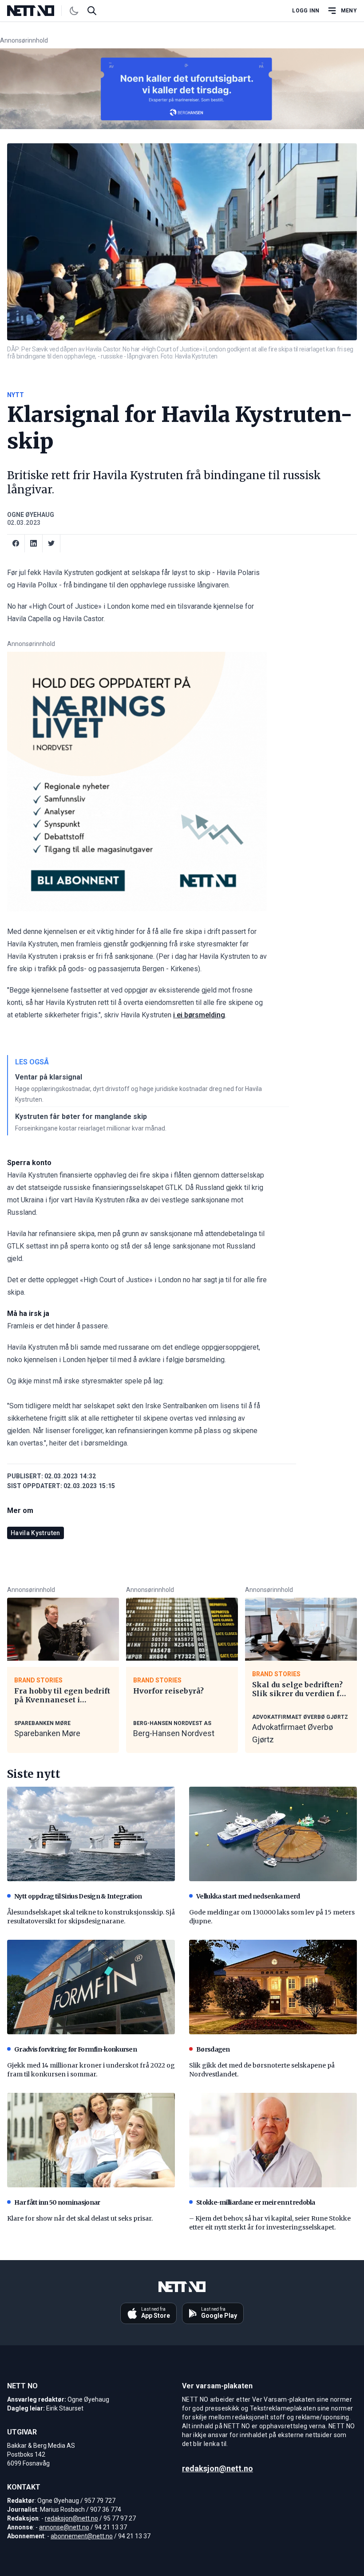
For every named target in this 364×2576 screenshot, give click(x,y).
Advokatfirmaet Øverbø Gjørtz (293, 1733)
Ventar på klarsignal (49, 1077)
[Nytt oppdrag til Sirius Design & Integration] (91, 1834)
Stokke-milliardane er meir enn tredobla (256, 2202)
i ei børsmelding (199, 1015)
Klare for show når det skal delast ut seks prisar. (80, 2218)
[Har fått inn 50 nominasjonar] (91, 2140)
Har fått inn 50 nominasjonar (57, 2202)
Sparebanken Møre (47, 1733)
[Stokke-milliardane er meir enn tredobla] (273, 2140)
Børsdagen (213, 2049)
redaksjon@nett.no (71, 2518)
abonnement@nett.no (82, 2536)
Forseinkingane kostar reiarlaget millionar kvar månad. (91, 1128)
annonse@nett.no (64, 2527)
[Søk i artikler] (92, 11)
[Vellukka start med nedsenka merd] (273, 1834)
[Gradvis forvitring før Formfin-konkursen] (91, 1987)
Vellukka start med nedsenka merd (248, 1896)
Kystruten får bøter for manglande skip (81, 1117)
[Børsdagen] (273, 1987)
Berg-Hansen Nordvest (174, 1733)
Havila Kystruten (36, 1533)
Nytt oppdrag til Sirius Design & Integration (78, 1896)
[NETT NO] (38, 11)
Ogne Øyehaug (31, 515)
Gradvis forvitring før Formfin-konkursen (75, 2049)
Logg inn (306, 11)
